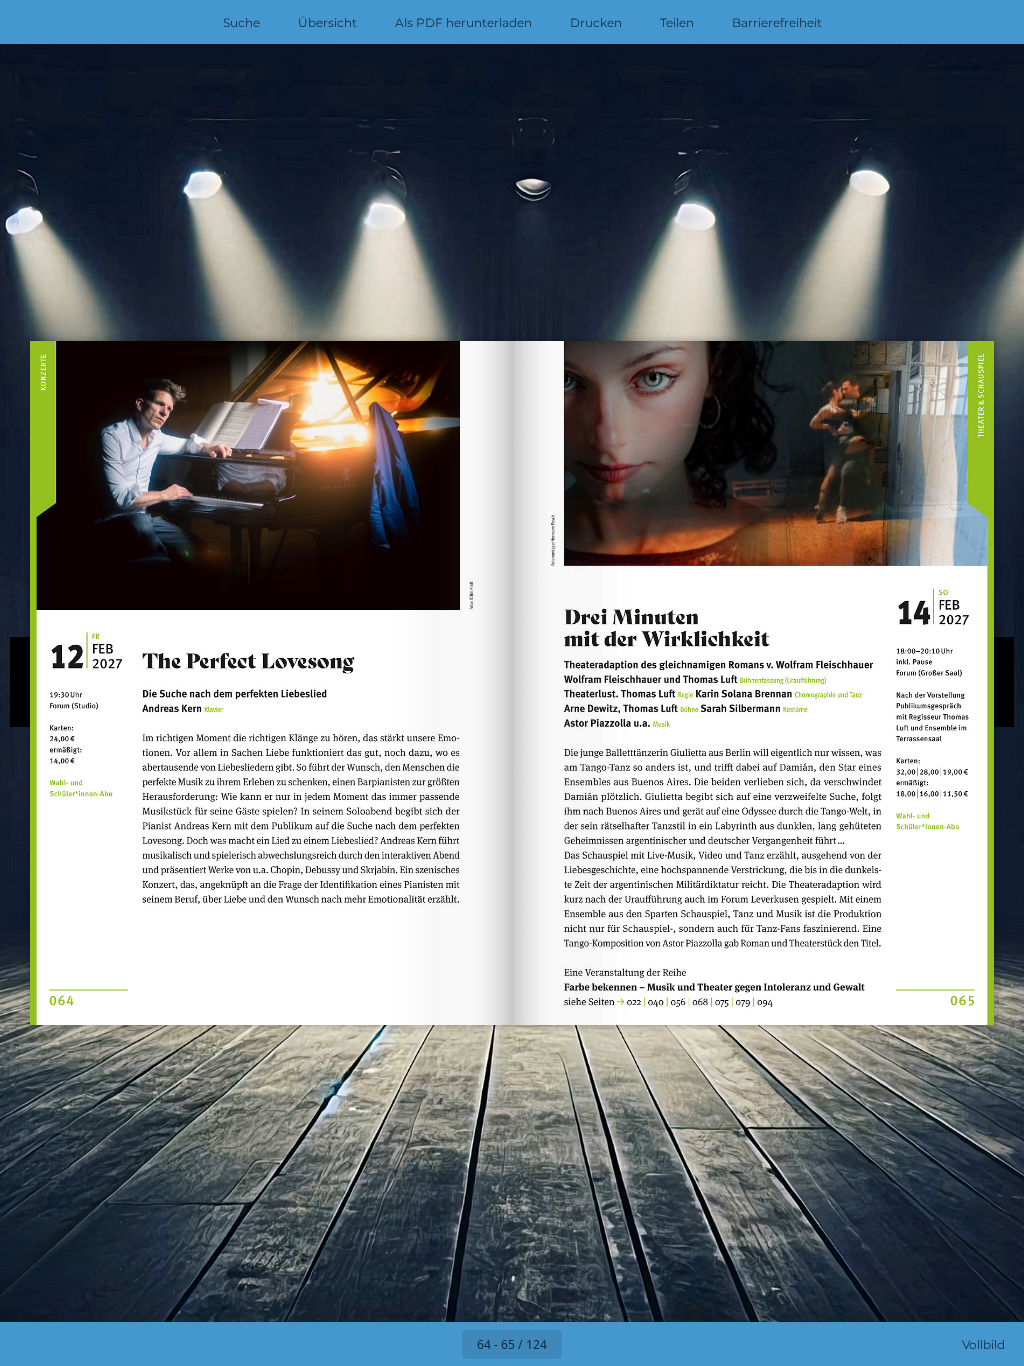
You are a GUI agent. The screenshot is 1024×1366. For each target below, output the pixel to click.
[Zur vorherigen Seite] (440, 1344)
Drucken (596, 22)
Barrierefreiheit (777, 22)
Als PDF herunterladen (463, 22)
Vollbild (983, 1344)
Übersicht (327, 22)
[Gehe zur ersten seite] (396, 1344)
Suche (241, 22)
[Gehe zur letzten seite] (628, 1344)
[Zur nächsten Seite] (584, 1344)
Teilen (677, 22)
